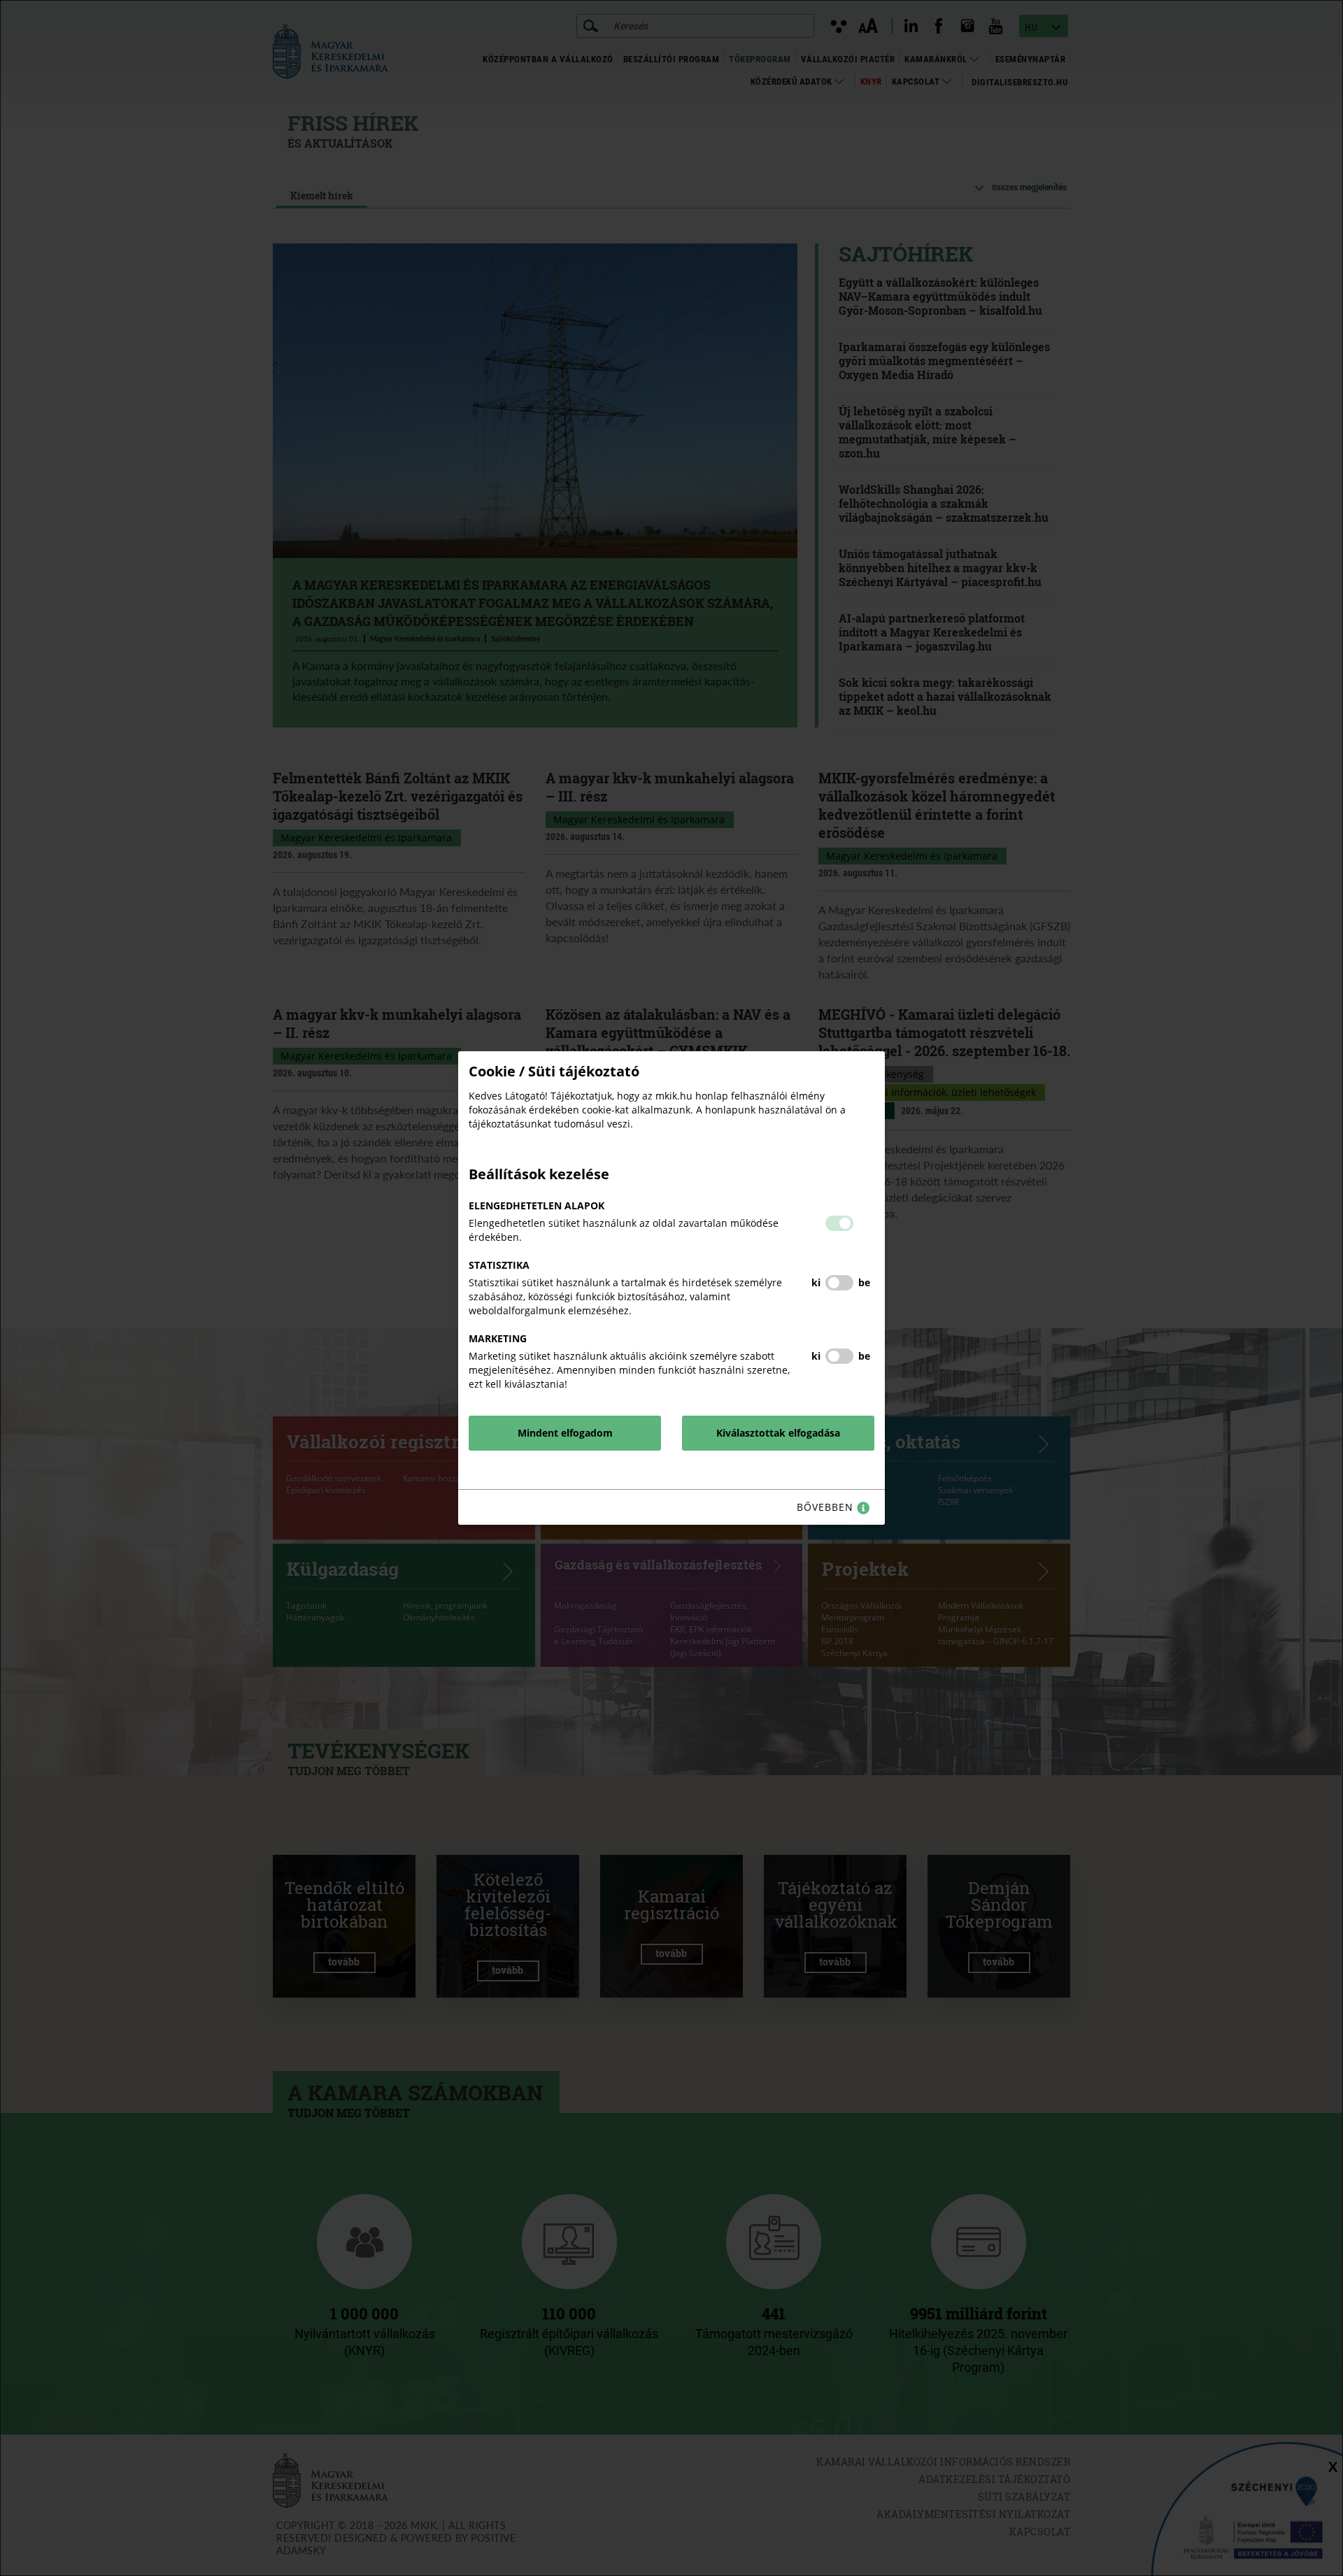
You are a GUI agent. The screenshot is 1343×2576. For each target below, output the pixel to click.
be (864, 1282)
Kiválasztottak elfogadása (778, 1433)
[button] (839, 1223)
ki (816, 1282)
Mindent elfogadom (565, 1433)
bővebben (827, 1507)
